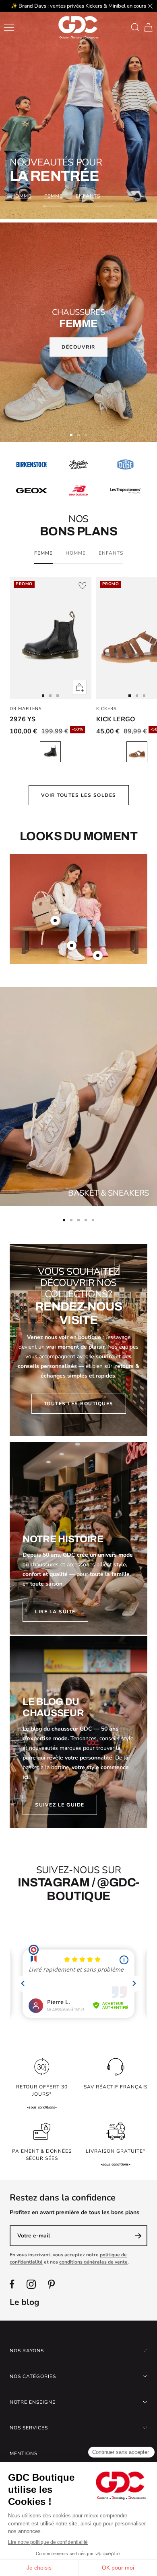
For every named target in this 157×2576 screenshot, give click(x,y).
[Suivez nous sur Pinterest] (51, 2284)
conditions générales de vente (93, 2262)
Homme (21, 196)
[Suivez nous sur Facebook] (12, 2284)
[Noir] (50, 752)
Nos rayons (27, 2351)
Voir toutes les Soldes (79, 795)
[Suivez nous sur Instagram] (31, 2284)
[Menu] (9, 27)
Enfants (88, 196)
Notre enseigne (33, 2402)
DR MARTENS (26, 709)
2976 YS (23, 719)
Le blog (25, 2302)
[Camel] (137, 752)
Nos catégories (33, 2376)
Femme (54, 196)
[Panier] (148, 27)
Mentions (24, 2454)
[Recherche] (135, 27)
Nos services (29, 2428)
